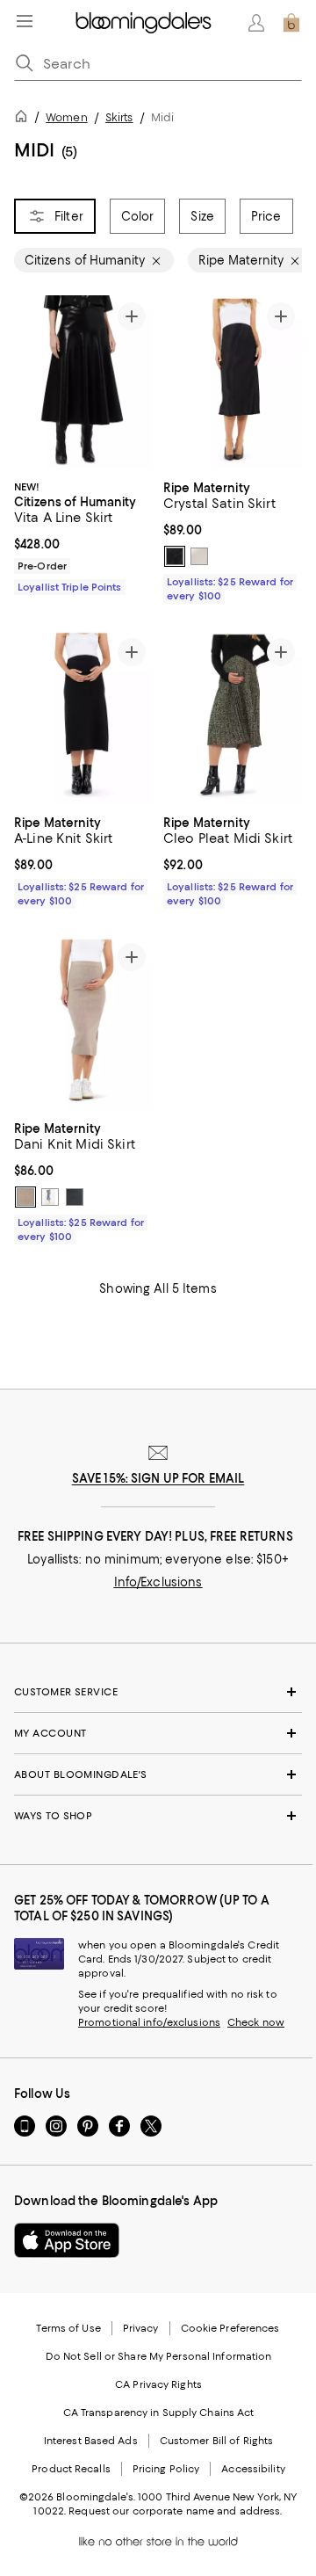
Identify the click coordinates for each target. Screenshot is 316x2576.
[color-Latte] (25, 1197)
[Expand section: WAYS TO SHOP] (158, 1816)
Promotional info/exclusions (149, 2022)
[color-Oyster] (199, 556)
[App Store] (67, 2240)
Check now (256, 2022)
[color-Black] (175, 556)
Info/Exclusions (158, 1582)
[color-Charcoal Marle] (75, 1197)
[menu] (25, 21)
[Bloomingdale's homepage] (25, 119)
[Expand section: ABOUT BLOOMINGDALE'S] (158, 1774)
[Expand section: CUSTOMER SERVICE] (158, 1692)
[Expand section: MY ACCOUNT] (158, 1733)
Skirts (119, 117)
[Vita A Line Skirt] (83, 382)
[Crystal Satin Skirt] (233, 382)
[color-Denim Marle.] (50, 1197)
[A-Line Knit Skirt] (83, 718)
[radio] (175, 556)
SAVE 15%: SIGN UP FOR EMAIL (158, 1478)
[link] (83, 535)
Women (67, 117)
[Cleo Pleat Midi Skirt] (233, 718)
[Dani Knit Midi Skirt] (83, 1023)
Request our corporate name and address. (175, 2511)
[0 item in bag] (291, 23)
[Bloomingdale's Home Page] (144, 23)
